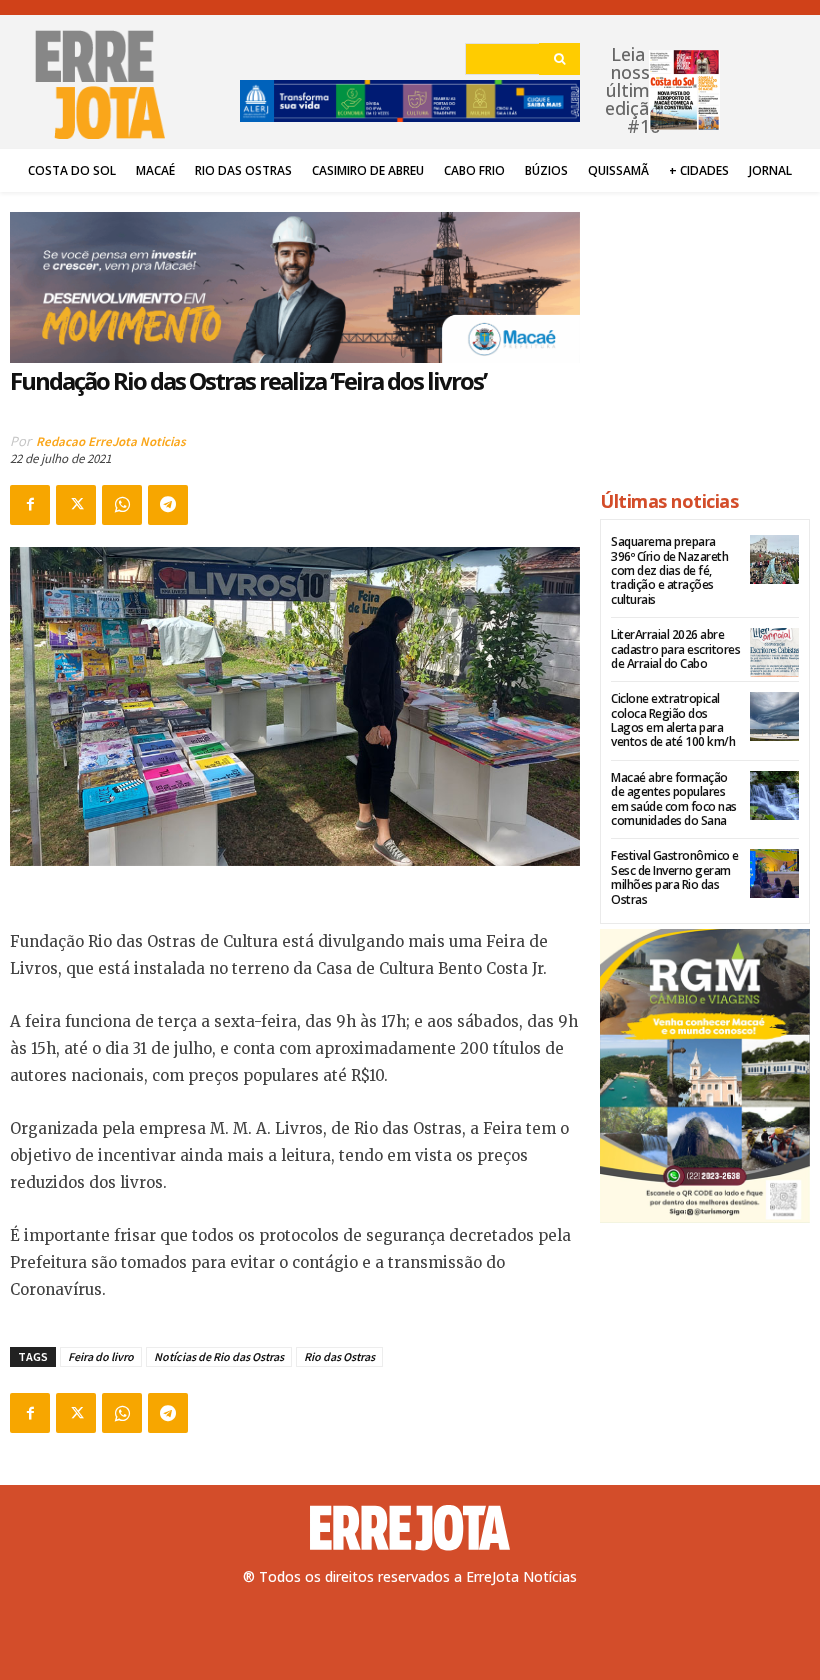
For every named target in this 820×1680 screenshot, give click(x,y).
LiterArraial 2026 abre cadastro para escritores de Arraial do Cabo (675, 649)
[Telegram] (168, 505)
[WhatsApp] (122, 505)
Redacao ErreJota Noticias (111, 441)
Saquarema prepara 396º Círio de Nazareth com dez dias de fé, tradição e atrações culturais (669, 570)
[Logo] (410, 1528)
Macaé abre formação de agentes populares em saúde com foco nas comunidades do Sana (674, 799)
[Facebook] (30, 505)
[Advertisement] (705, 332)
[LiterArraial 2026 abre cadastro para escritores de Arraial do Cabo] (774, 652)
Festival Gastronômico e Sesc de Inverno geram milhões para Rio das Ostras (675, 877)
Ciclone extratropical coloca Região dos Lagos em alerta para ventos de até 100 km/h (673, 720)
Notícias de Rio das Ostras (219, 1356)
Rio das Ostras (339, 1356)
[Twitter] (76, 505)
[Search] (559, 59)
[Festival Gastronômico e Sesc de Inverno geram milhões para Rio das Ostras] (774, 873)
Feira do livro (101, 1356)
